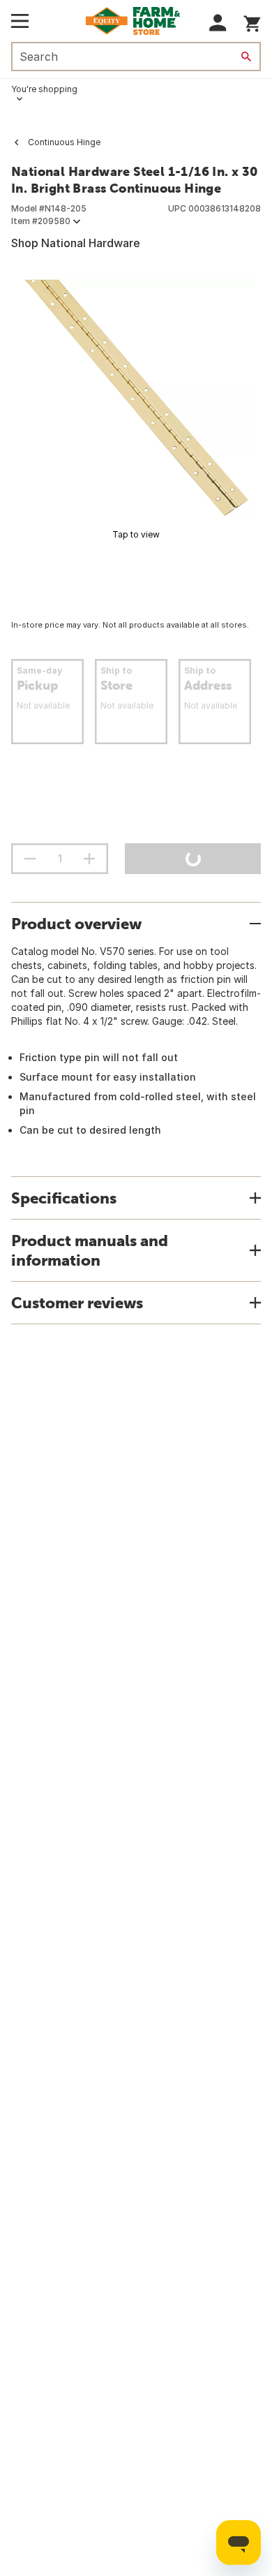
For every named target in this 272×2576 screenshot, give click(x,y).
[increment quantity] (89, 859)
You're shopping (44, 89)
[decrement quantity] (30, 859)
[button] (218, 23)
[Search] (246, 57)
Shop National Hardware (76, 243)
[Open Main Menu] (20, 21)
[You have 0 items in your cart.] (252, 21)
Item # (41, 221)
